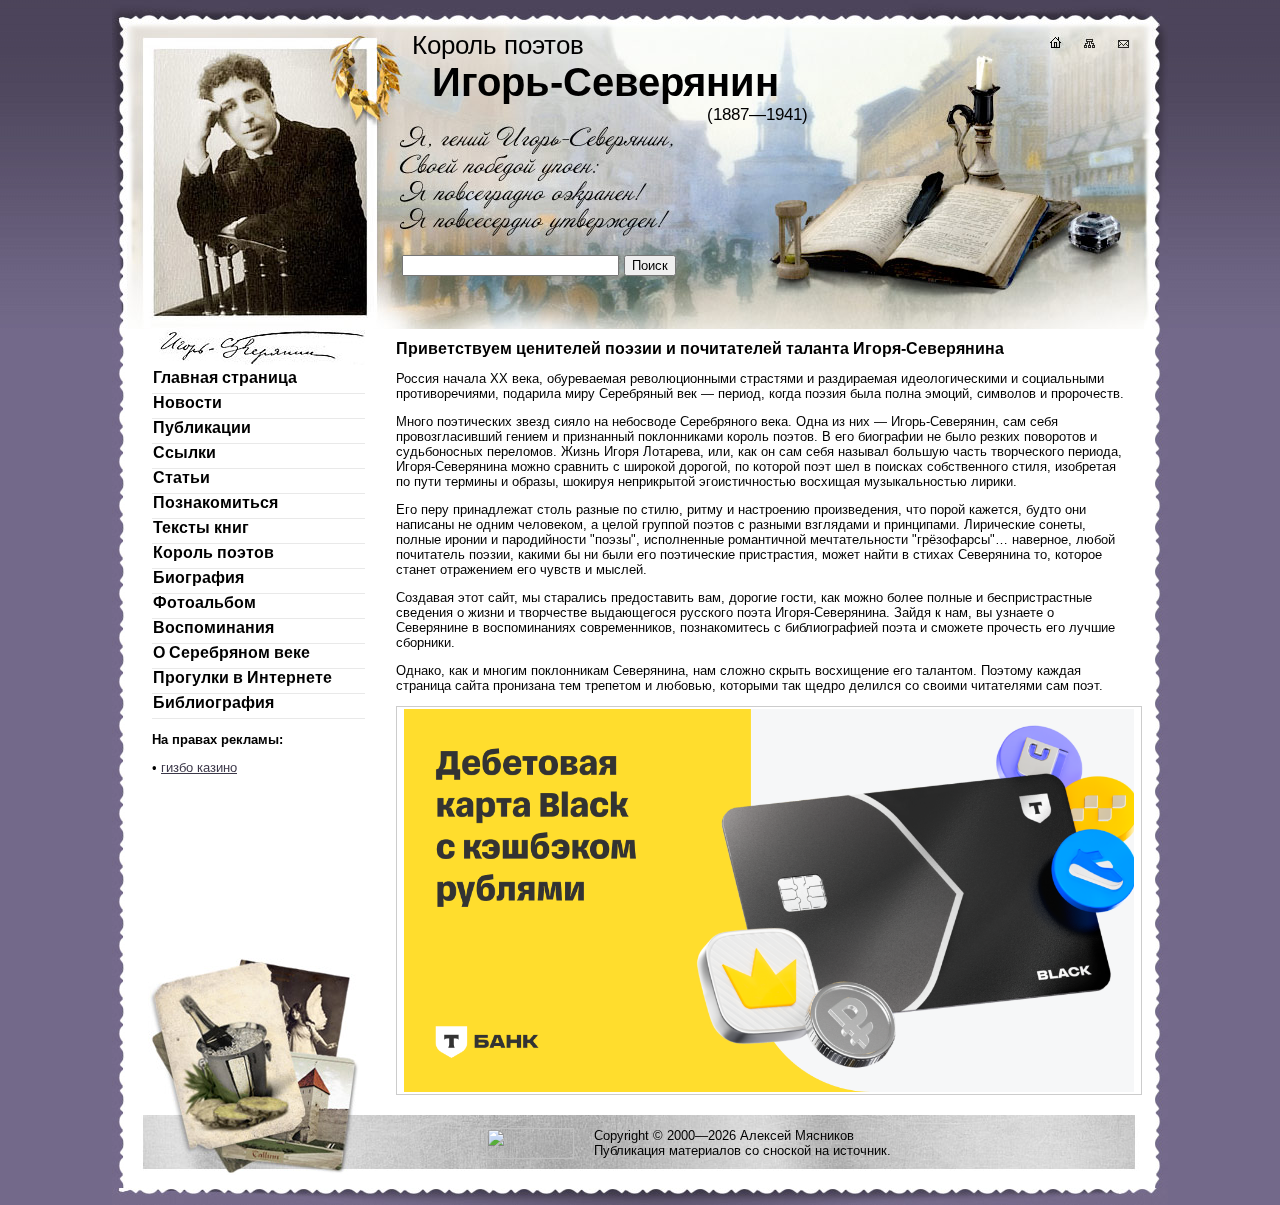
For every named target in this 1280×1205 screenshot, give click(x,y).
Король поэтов (213, 552)
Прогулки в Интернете (242, 677)
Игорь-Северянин (605, 82)
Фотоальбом (204, 602)
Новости (187, 402)
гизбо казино (199, 767)
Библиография (213, 702)
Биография (198, 577)
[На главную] (1054, 45)
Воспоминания (213, 627)
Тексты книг (201, 527)
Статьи (181, 477)
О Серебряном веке (231, 652)
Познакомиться (215, 502)
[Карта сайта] (1088, 45)
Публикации (202, 427)
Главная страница (225, 377)
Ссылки (184, 452)
